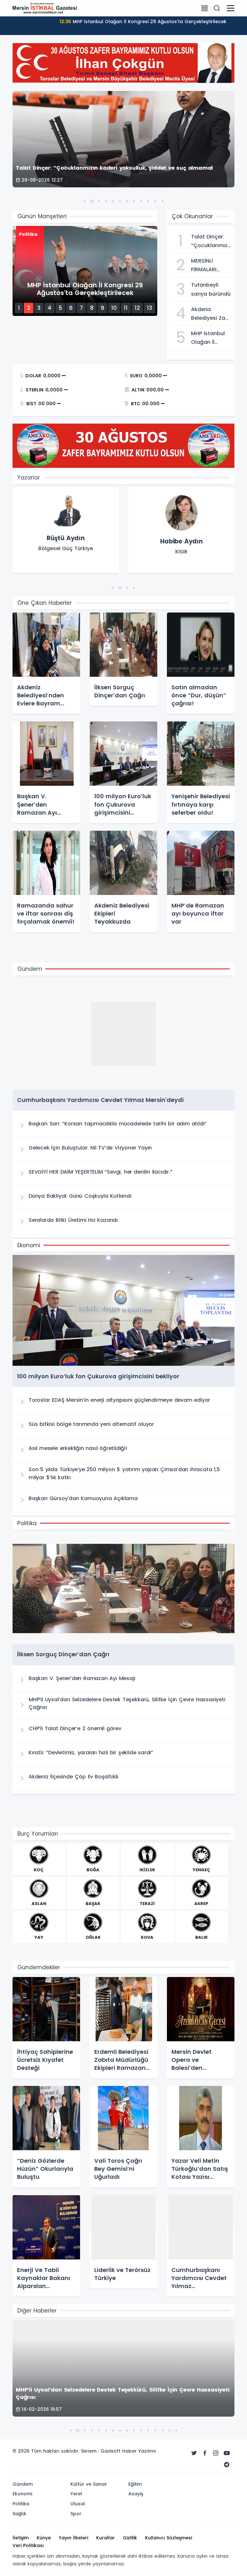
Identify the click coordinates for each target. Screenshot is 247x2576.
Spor (76, 2514)
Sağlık (19, 2514)
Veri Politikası (28, 2545)
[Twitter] (194, 2453)
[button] (85, 201)
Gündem (23, 2484)
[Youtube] (227, 2453)
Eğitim (135, 2484)
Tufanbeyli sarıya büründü (143, 22)
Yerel (76, 2494)
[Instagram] (216, 2453)
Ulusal (78, 2504)
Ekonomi (22, 2494)
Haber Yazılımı (139, 2451)
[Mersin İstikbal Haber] (45, 8)
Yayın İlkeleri (73, 2538)
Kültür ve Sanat (89, 2484)
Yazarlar (29, 478)
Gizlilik (130, 2538)
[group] (66, 531)
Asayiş (136, 2494)
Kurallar (105, 2538)
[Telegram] (227, 2465)
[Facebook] (205, 2453)
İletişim (21, 2538)
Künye (44, 2538)
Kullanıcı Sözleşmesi (169, 2538)
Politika (21, 2504)
